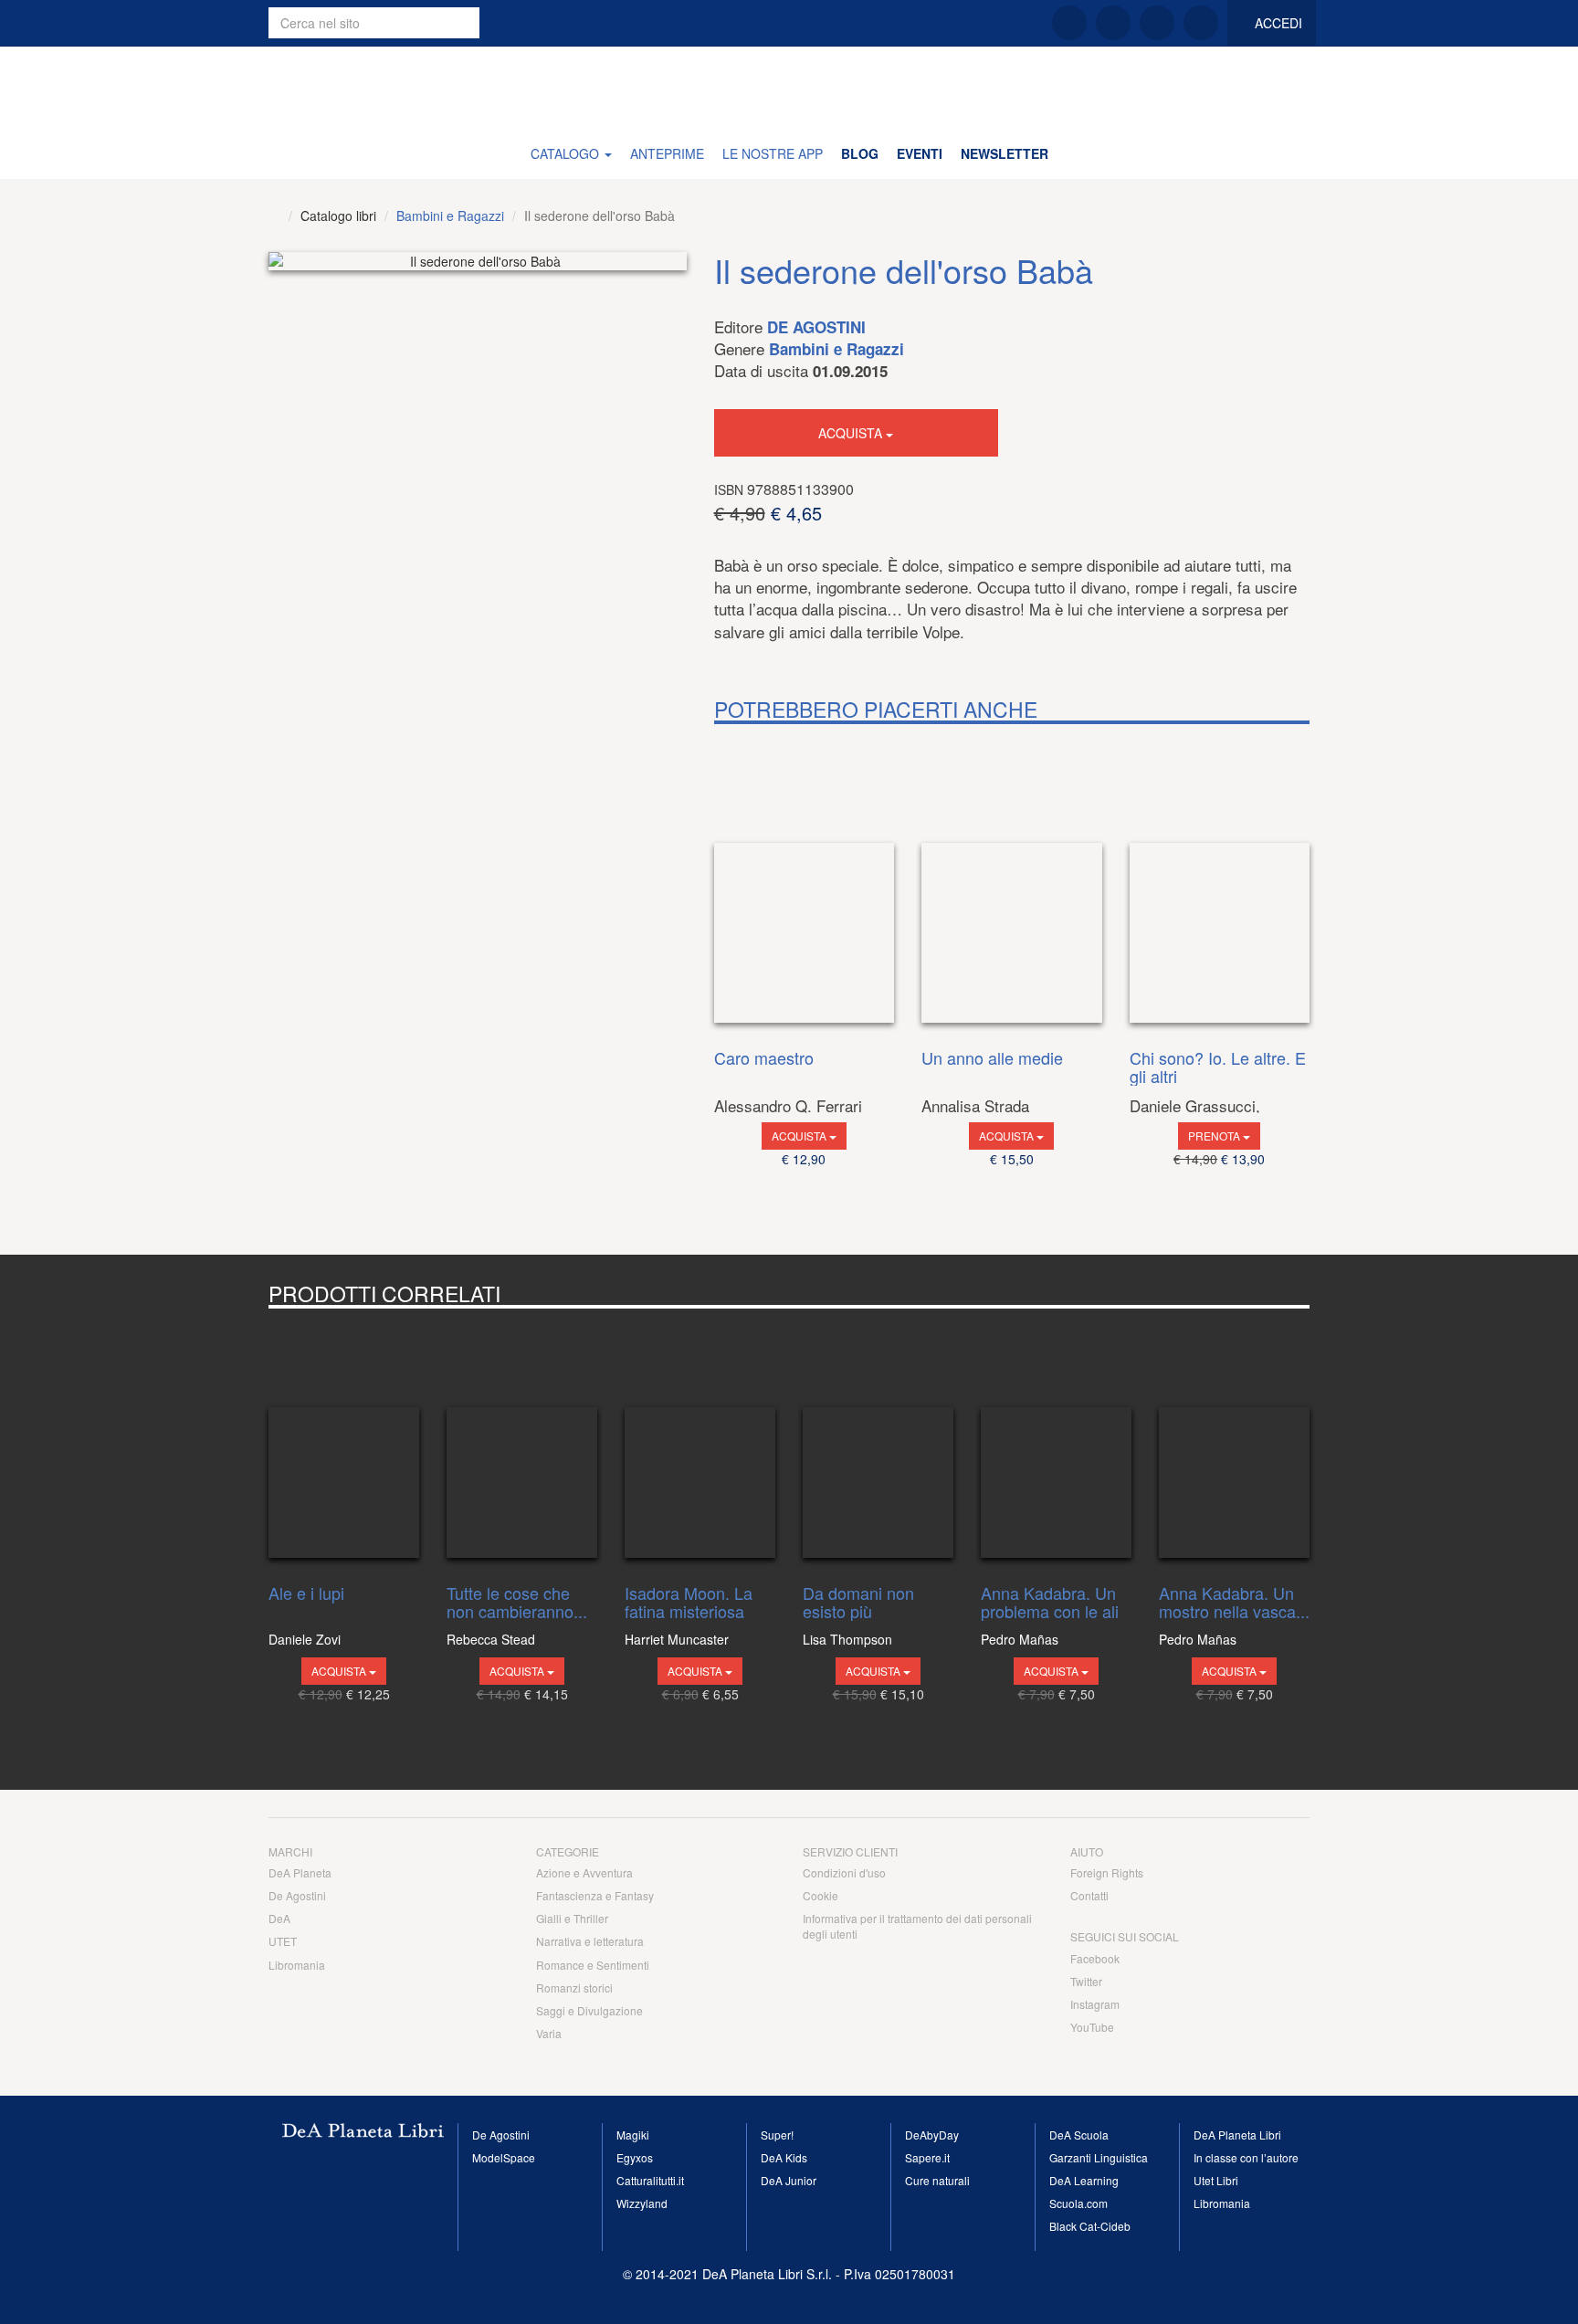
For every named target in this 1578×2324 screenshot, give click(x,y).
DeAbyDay (932, 2135)
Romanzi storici (574, 1987)
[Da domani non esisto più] (878, 1442)
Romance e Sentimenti (593, 1965)
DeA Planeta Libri (789, 87)
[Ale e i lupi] (344, 1442)
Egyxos (635, 2157)
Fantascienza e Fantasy (595, 1895)
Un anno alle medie (992, 1059)
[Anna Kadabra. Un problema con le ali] (1056, 1442)
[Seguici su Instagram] (1157, 23)
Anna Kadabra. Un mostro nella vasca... (1234, 1603)
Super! (777, 2135)
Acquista (852, 433)
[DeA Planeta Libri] (274, 216)
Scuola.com (1078, 2203)
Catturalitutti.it (650, 2180)
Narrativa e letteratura (590, 1941)
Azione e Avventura (584, 1872)
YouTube (1092, 2027)
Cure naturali (937, 2180)
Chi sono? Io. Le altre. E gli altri (1218, 1067)
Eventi (920, 153)
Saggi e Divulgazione (589, 2010)
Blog (860, 153)
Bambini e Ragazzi (450, 216)
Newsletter (1005, 153)
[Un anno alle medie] (1012, 882)
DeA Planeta (300, 1872)
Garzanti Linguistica (1099, 2157)
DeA (279, 1918)
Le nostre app (773, 153)
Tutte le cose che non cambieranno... (517, 1603)
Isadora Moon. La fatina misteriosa (689, 1603)
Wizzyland (642, 2203)
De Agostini (816, 327)
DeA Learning (1084, 2180)
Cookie (821, 1895)
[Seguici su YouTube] (1201, 23)
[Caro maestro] (805, 882)
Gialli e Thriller (572, 1918)
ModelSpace (504, 2157)
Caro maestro (764, 1059)
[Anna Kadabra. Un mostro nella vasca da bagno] (1234, 1442)
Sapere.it (927, 2157)
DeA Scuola (1079, 2135)
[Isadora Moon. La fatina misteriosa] (700, 1442)
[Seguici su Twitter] (1113, 23)
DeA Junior (789, 2180)
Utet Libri (1216, 2180)
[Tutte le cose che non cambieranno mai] (522, 1442)
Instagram (1095, 2004)
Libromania (297, 1965)
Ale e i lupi (306, 1594)
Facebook (1095, 1958)
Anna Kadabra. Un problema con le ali (1050, 1603)
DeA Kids (784, 2157)
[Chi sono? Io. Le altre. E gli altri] (1220, 882)
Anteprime (667, 153)
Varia (549, 2033)
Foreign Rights (1107, 1872)
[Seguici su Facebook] (1069, 23)
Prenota (1215, 1136)
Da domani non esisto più (858, 1603)
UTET (283, 1941)
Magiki (633, 2135)
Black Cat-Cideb (1090, 2226)
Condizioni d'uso (844, 1872)
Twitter (1086, 1981)
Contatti (1089, 1895)
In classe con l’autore (1246, 2157)
